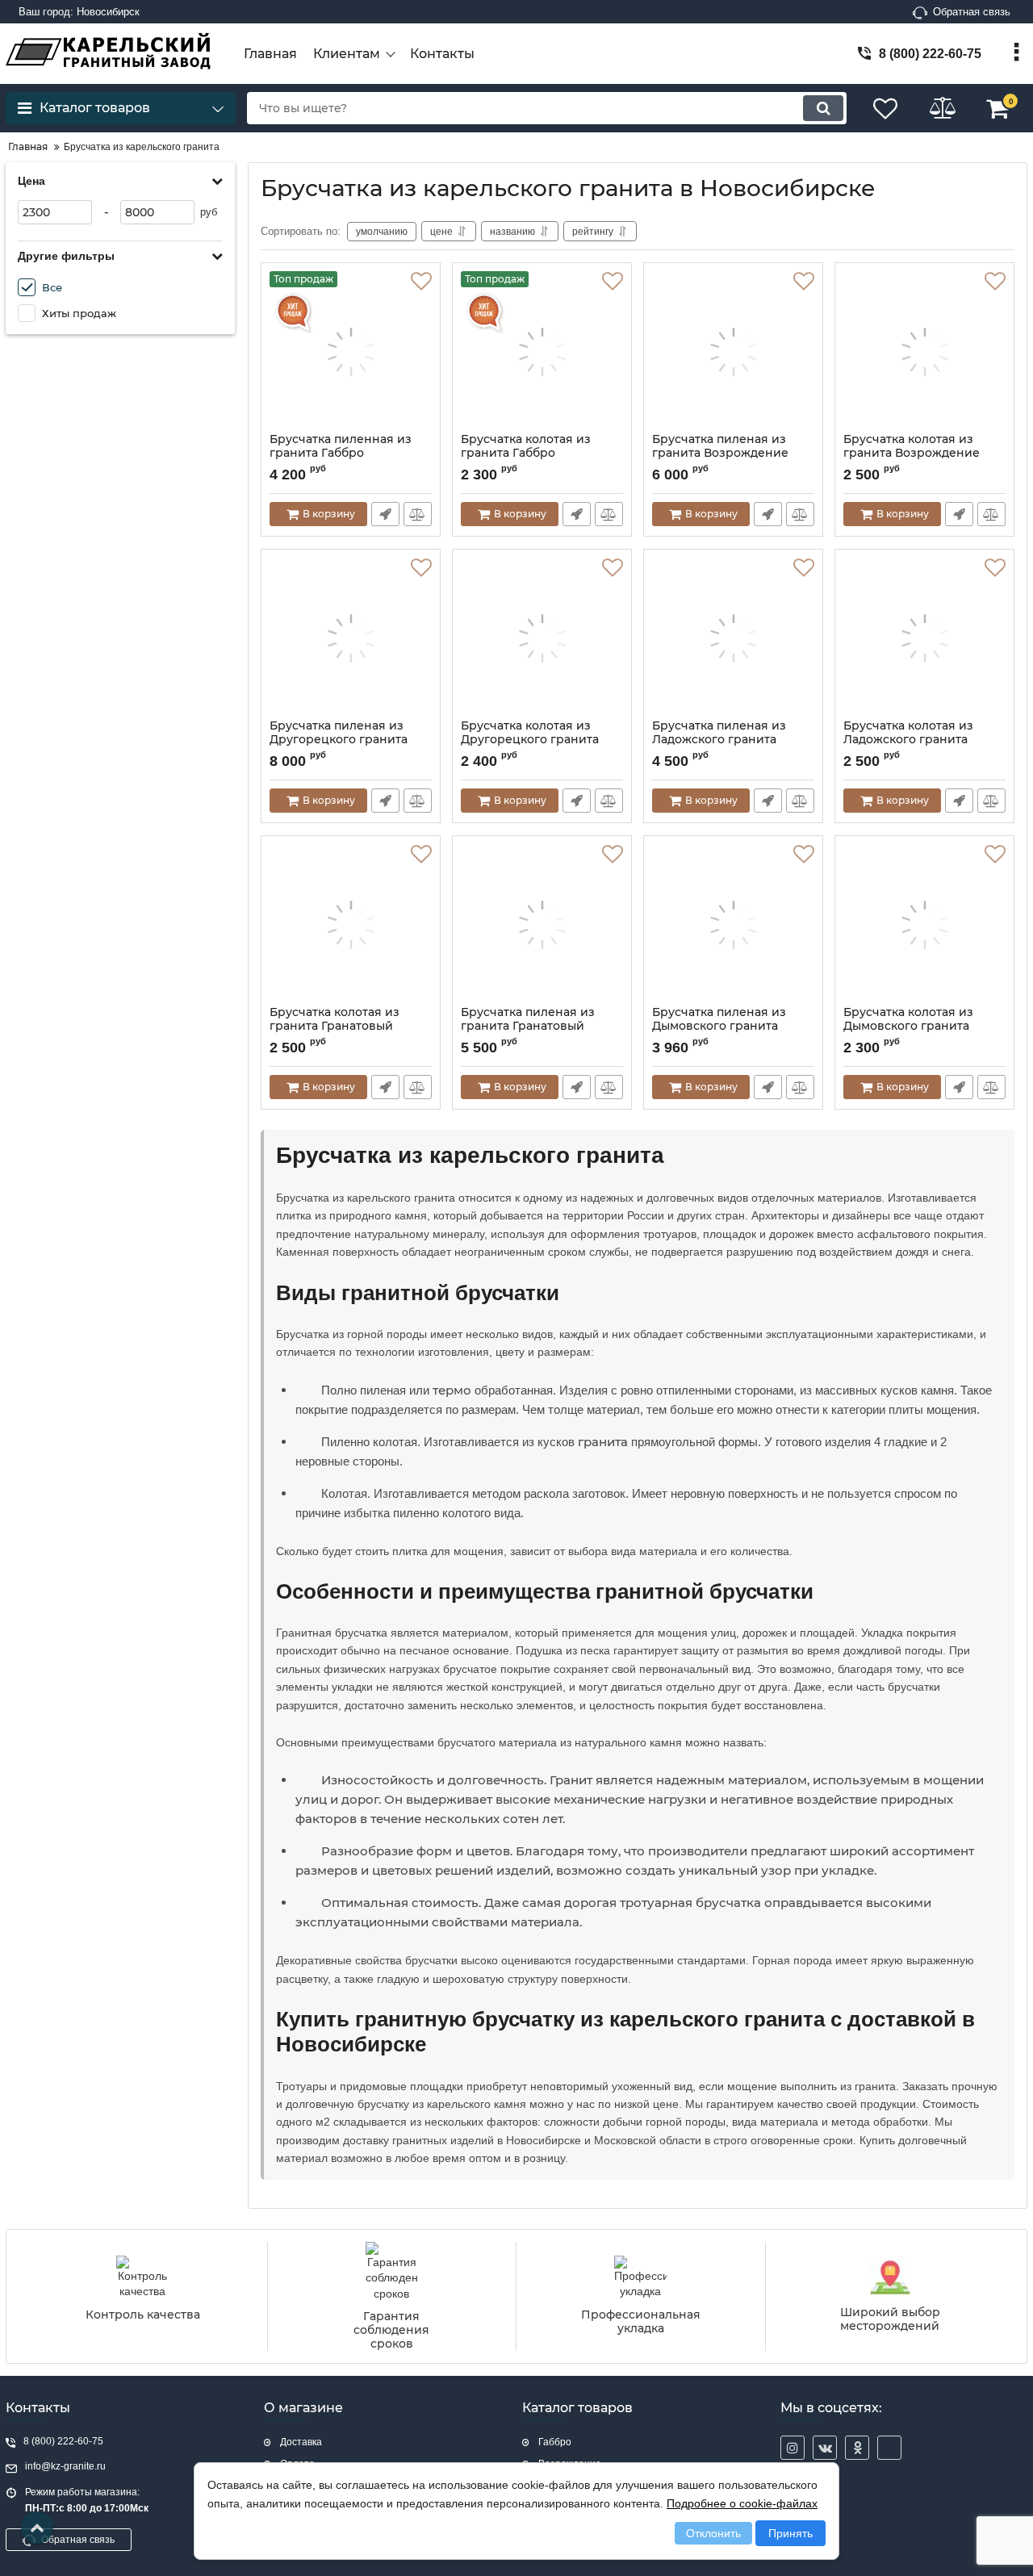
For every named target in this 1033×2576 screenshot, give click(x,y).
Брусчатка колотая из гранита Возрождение (912, 446)
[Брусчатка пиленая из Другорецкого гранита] (351, 638)
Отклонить (713, 2533)
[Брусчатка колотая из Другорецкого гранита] (542, 638)
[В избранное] (421, 282)
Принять (790, 2533)
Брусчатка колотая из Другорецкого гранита (530, 733)
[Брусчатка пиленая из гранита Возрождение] (733, 352)
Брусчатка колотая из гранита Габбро (526, 446)
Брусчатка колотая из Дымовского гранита (908, 1019)
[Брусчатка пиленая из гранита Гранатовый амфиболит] (542, 925)
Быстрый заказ (385, 514)
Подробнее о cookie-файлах (742, 2503)
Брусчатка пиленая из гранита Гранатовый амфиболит (528, 1026)
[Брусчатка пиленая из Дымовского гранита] (733, 925)
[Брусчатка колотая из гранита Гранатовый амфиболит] (351, 925)
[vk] (825, 2448)
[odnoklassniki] (857, 2448)
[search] (823, 108)
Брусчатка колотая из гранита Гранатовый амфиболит (335, 1026)
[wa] (889, 2448)
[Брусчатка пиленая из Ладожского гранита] (733, 638)
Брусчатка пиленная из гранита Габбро (341, 446)
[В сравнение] (418, 514)
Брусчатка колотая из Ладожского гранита (908, 733)
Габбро (555, 2442)
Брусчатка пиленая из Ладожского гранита (719, 733)
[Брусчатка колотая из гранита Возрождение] (924, 352)
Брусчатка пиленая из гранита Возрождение (720, 446)
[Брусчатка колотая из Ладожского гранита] (924, 638)
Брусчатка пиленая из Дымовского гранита (719, 1019)
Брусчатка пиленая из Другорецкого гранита (339, 733)
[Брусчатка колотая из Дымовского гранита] (924, 925)
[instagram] (793, 2448)
